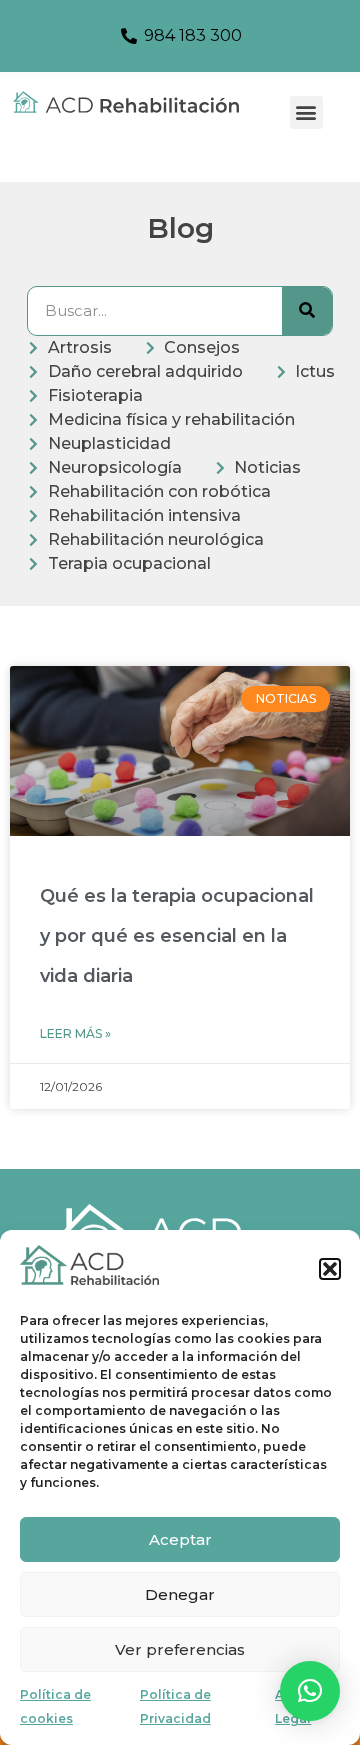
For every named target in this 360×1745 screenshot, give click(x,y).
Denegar (180, 1594)
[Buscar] (307, 311)
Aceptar (180, 1539)
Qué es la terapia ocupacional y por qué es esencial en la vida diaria (177, 936)
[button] (330, 1269)
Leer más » (75, 1033)
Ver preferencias (180, 1649)
